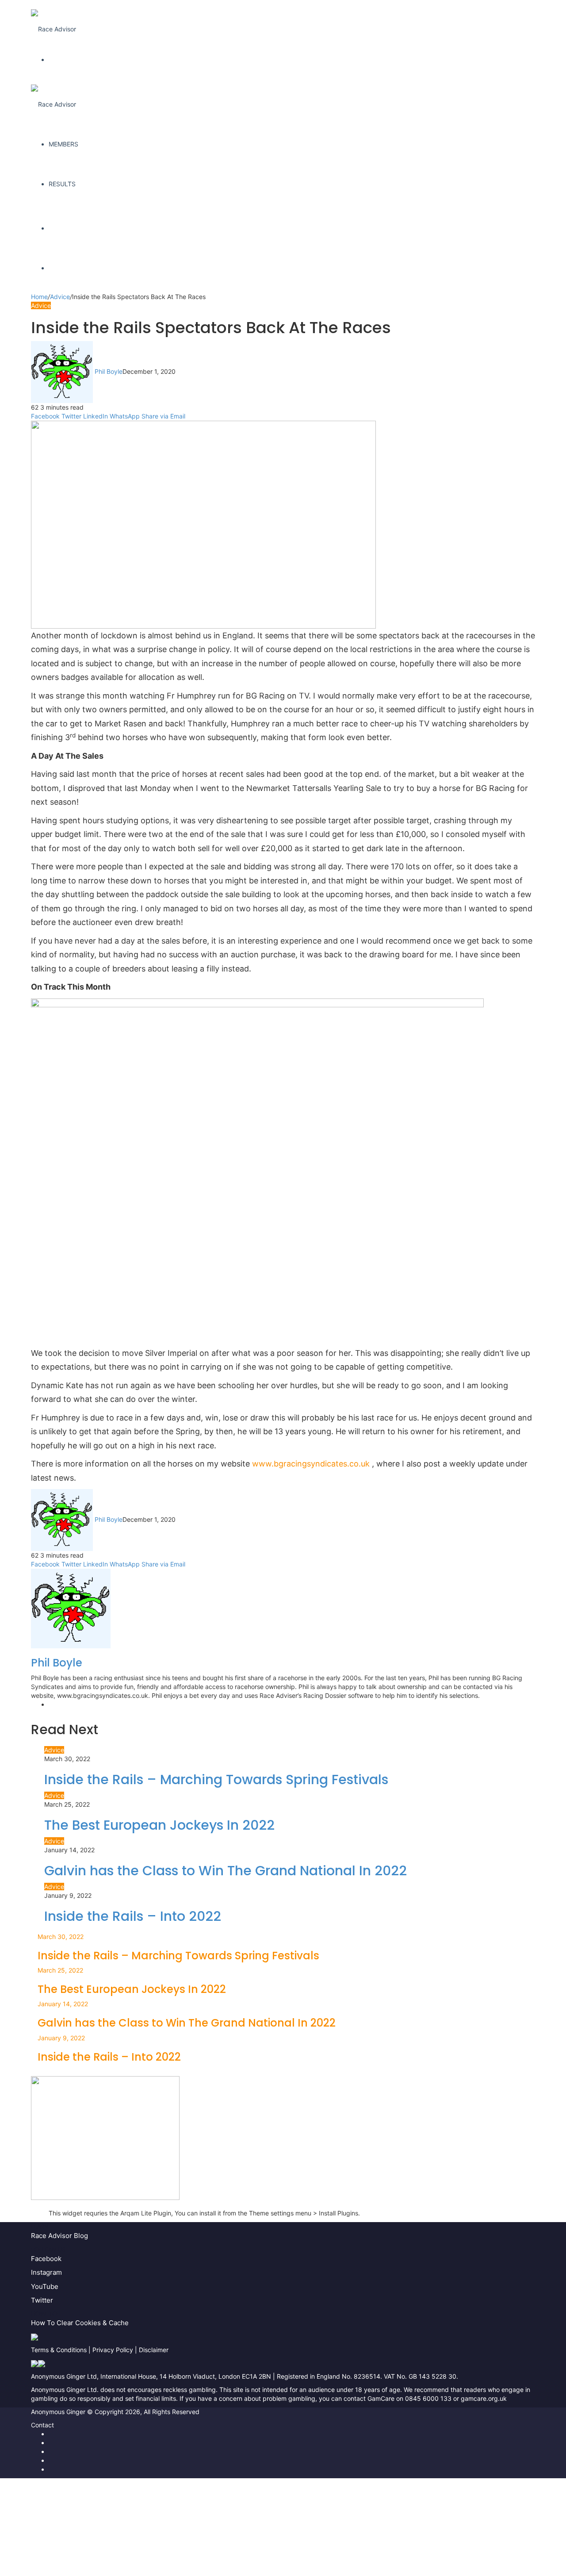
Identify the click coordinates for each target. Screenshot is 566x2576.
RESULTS (62, 184)
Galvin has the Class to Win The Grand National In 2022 (226, 1871)
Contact (42, 2425)
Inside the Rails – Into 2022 (133, 1916)
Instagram (46, 2272)
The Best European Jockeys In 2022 (159, 1825)
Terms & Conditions (59, 2350)
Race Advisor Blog (59, 2236)
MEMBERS (63, 144)
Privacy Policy (113, 2350)
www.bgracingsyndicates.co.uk (312, 1464)
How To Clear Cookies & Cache (80, 2323)
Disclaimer (154, 2350)
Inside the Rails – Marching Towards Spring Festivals (216, 1779)
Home (39, 297)
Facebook (46, 2259)
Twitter (42, 2300)
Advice (60, 297)
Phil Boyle (109, 371)
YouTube (45, 2286)
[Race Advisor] (54, 20)
